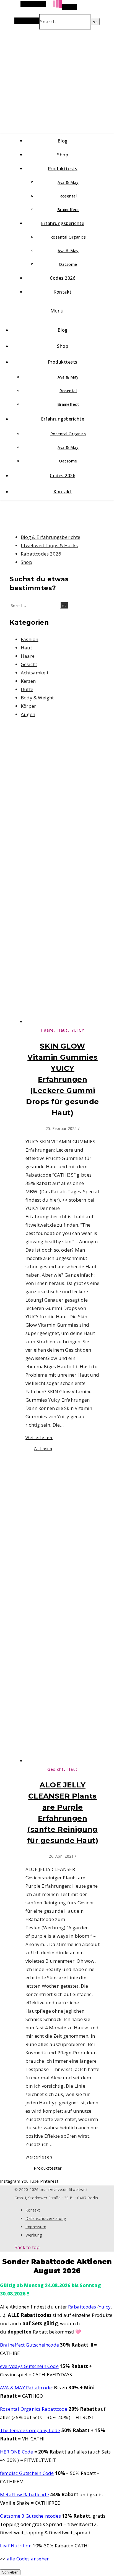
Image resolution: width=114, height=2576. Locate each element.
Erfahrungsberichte (63, 223)
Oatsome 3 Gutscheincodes (30, 2516)
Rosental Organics (68, 237)
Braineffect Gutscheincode (29, 2345)
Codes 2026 (63, 278)
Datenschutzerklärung (46, 2218)
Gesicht (29, 664)
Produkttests (63, 169)
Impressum (36, 2227)
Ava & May (68, 182)
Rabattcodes (82, 2307)
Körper (28, 706)
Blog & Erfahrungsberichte (50, 537)
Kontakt (63, 292)
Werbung (34, 2235)
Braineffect (68, 210)
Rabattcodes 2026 (41, 554)
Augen (28, 714)
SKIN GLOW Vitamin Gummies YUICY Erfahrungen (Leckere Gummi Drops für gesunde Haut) (63, 1079)
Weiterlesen (39, 1438)
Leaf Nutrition (16, 2546)
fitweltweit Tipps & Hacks (49, 545)
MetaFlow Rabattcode (24, 2494)
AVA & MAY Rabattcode (26, 2388)
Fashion (29, 639)
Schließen (10, 2572)
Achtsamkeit (35, 673)
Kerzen (28, 681)
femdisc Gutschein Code (27, 2473)
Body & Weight (37, 698)
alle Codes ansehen (28, 2559)
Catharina (43, 1449)
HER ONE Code (16, 2452)
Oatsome (68, 264)
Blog (63, 141)
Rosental (68, 196)
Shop (63, 155)
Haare (28, 656)
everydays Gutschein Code (29, 2366)
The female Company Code (30, 2430)
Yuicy (105, 2307)
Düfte (27, 689)
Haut (26, 648)
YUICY (78, 1030)
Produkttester (48, 2168)
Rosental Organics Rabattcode (34, 2409)
